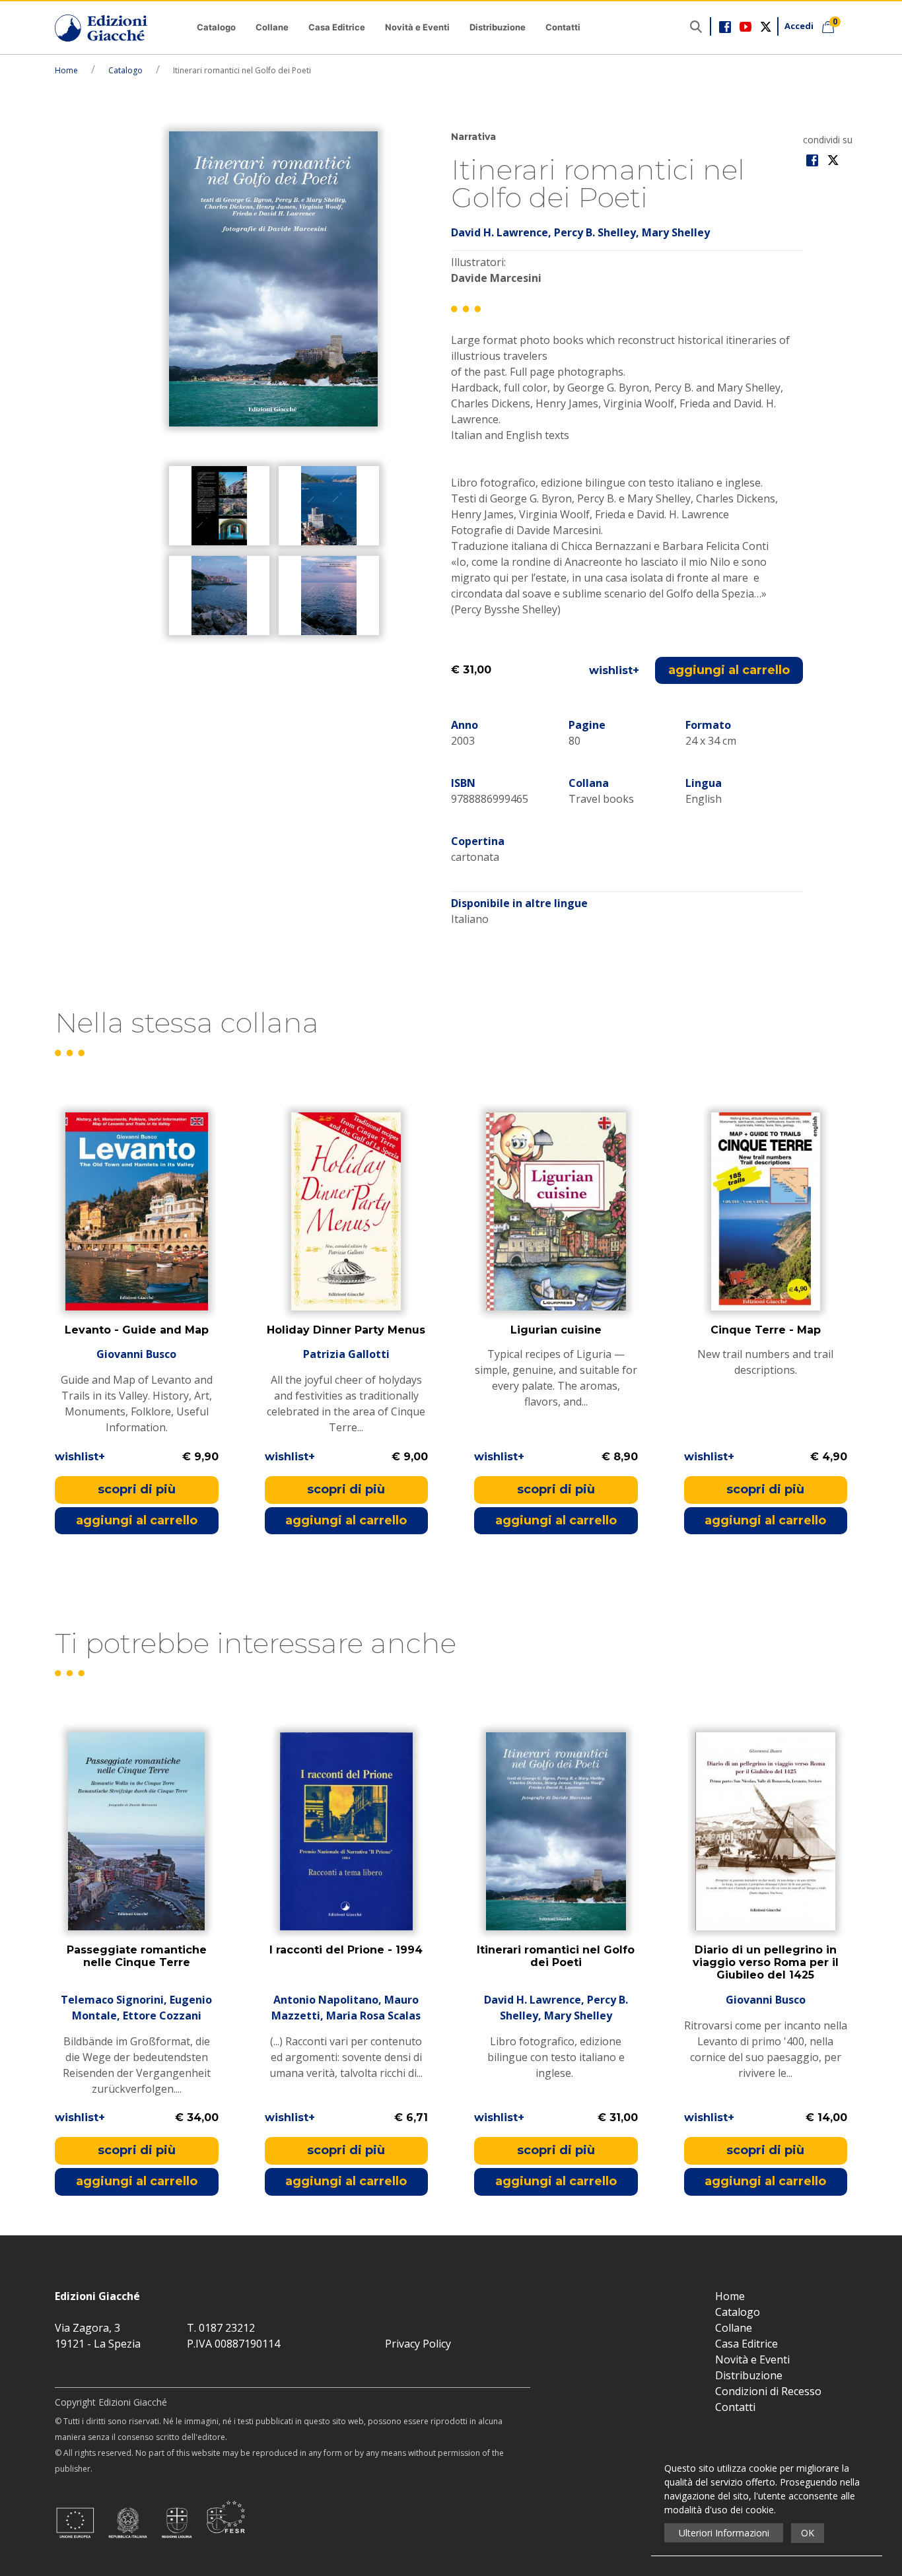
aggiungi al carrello (729, 670)
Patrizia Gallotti (346, 1354)
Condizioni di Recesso (768, 2391)
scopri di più (137, 1489)
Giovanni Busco (136, 1354)
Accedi (799, 26)
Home (66, 70)
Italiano (470, 919)
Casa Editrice (337, 27)
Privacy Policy (418, 2344)
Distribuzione (498, 27)
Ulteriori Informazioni (724, 2533)
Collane (272, 27)
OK (808, 2533)
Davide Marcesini (496, 278)
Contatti (563, 27)
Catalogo (216, 27)
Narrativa (473, 137)
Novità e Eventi (417, 27)
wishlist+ (614, 670)
